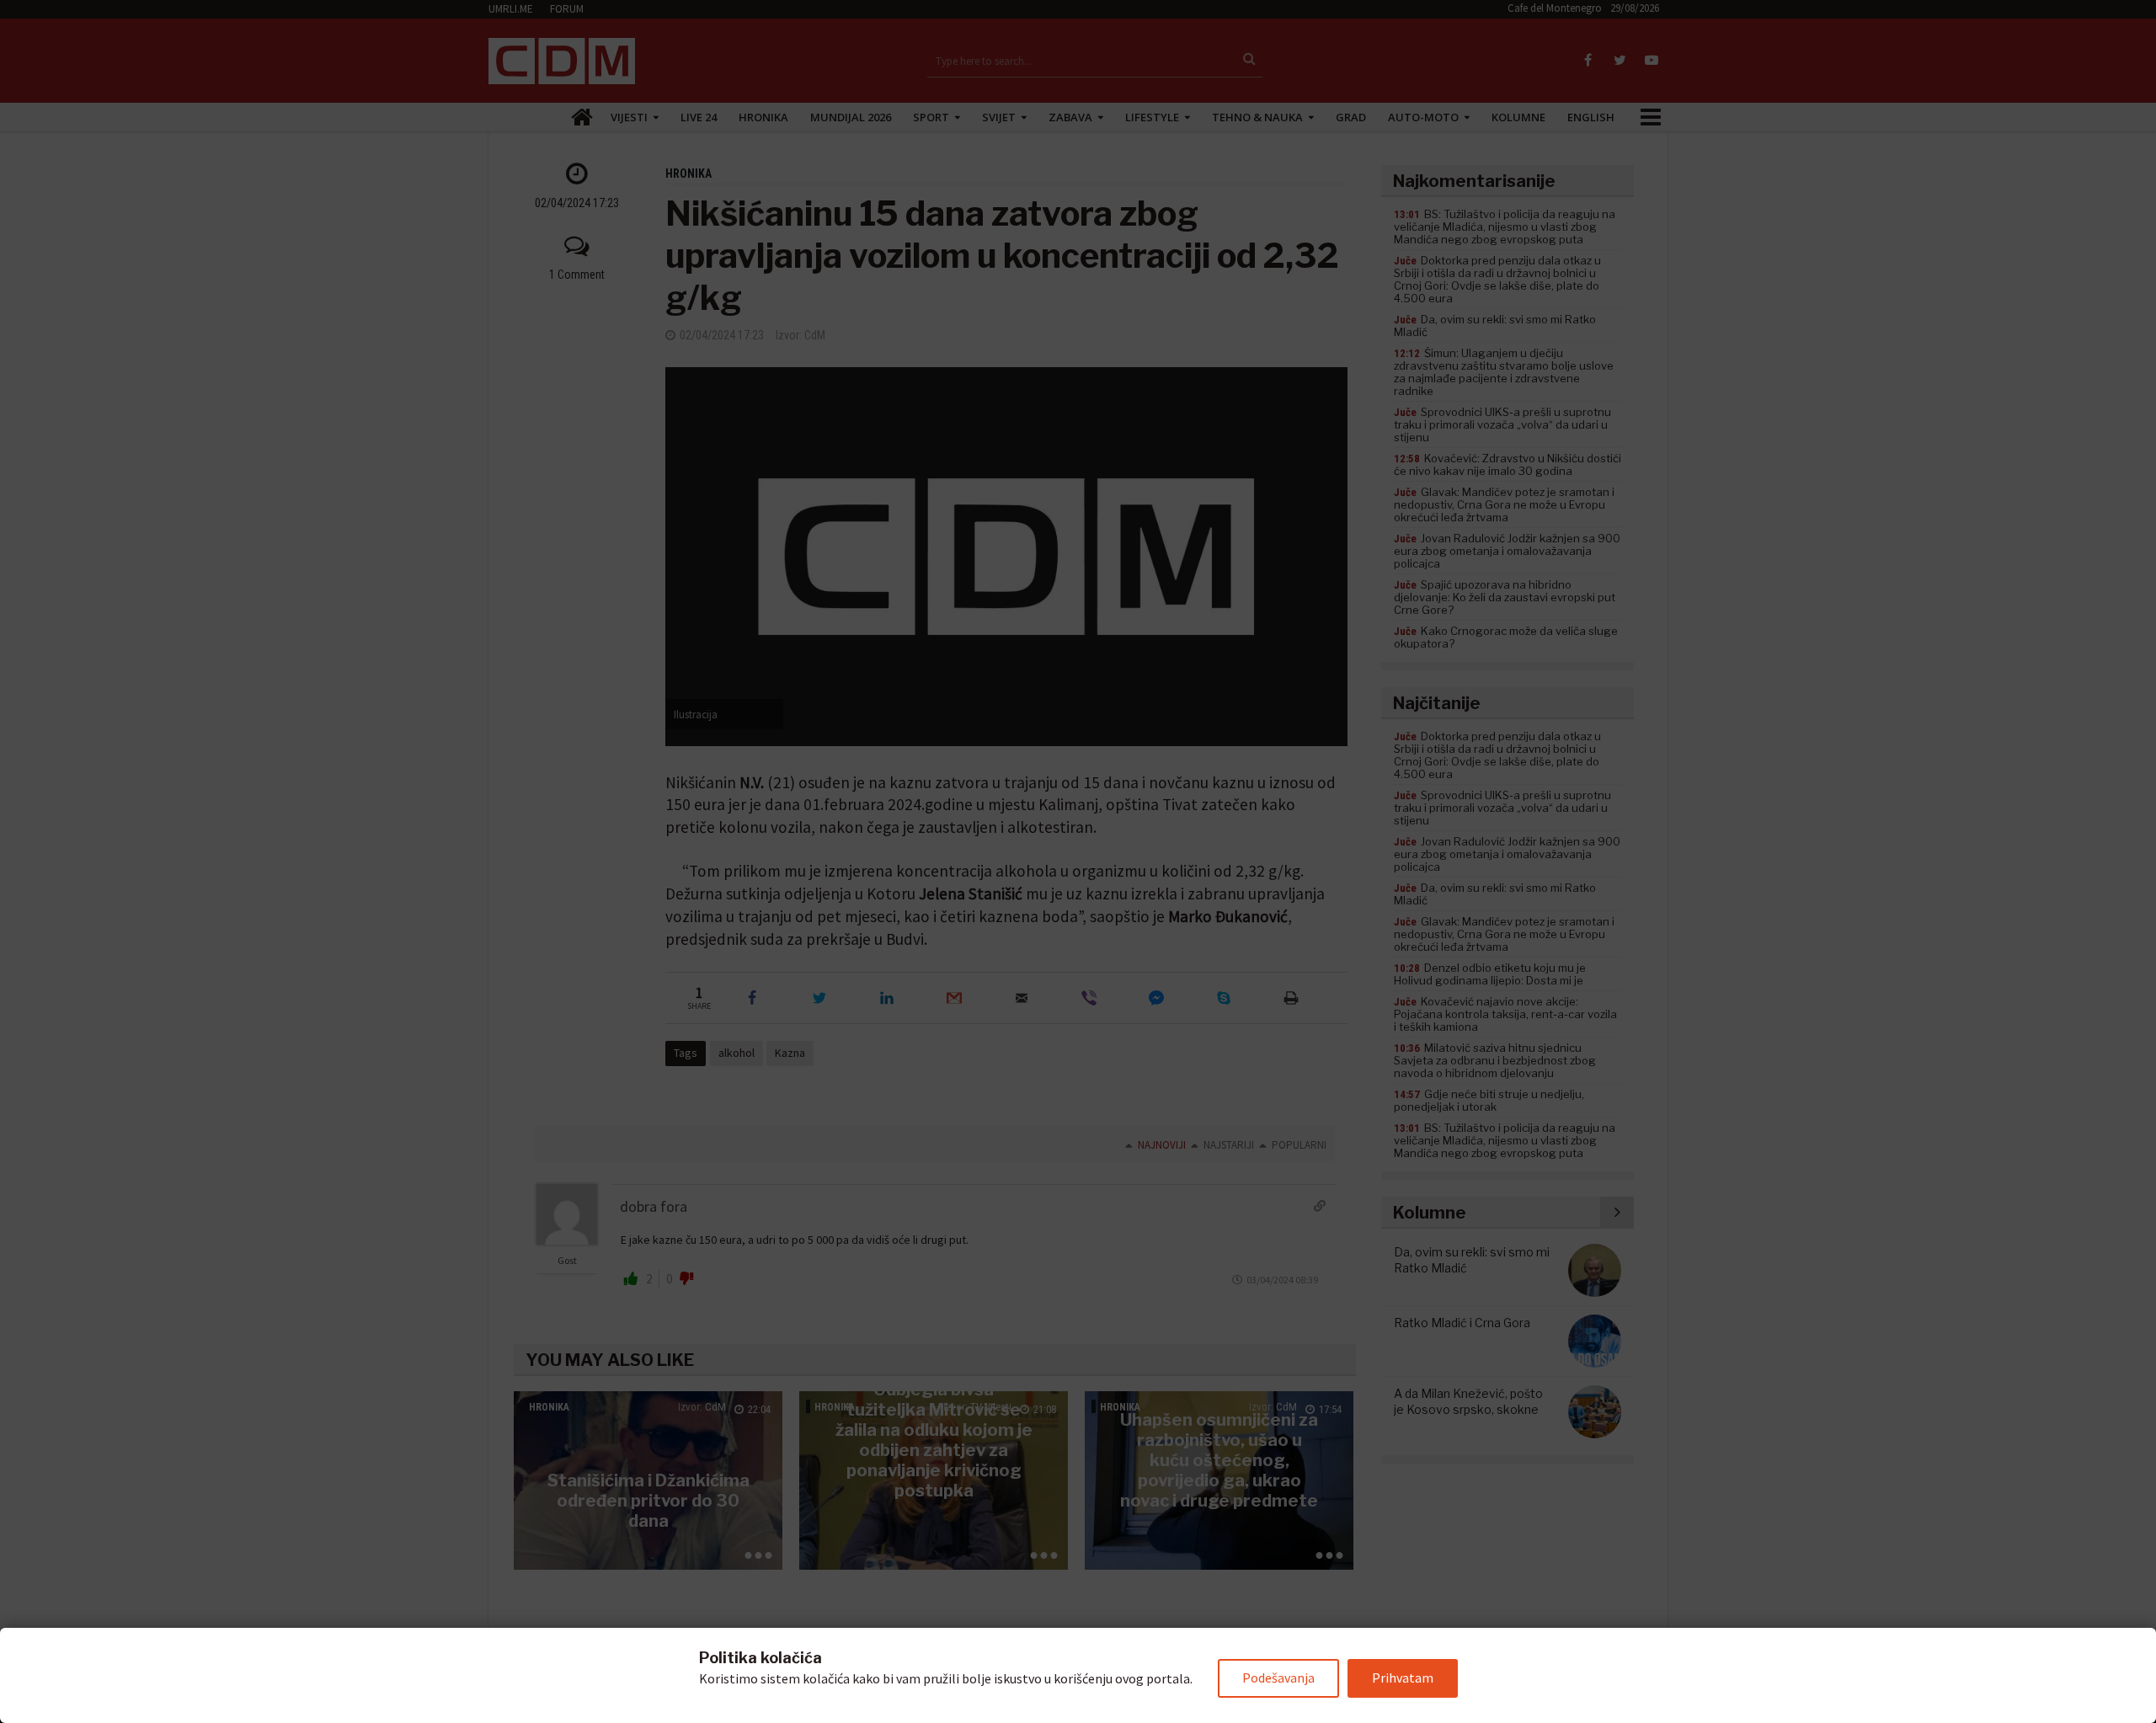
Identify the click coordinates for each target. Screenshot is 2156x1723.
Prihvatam (1403, 1678)
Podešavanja (1278, 1678)
